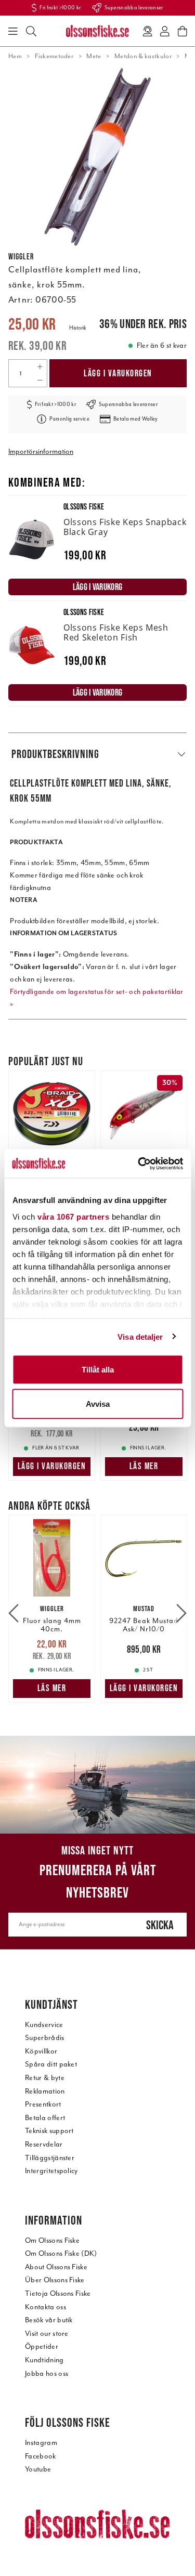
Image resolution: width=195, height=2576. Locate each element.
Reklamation (45, 2091)
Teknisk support (49, 2131)
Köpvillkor (41, 2051)
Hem (15, 56)
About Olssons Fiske (56, 2267)
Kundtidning (44, 2360)
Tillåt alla (98, 1370)
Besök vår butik (49, 2320)
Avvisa (98, 1403)
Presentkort (43, 2104)
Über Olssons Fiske (55, 2280)
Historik (78, 328)
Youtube (38, 2469)
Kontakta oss (45, 2307)
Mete (94, 56)
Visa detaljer (140, 1336)
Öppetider (42, 2346)
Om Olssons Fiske (52, 2240)
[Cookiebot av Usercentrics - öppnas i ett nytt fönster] (139, 1163)
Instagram (41, 2443)
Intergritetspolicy (51, 2171)
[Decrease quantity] (40, 380)
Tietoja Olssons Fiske (58, 2293)
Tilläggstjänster (50, 2158)
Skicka (160, 1925)
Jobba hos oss (47, 2374)
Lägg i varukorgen (118, 373)
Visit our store (47, 2333)
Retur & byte (45, 2078)
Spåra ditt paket (51, 2064)
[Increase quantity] (40, 367)
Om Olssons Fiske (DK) (61, 2253)
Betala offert (45, 2118)
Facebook (41, 2456)
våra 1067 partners (73, 1216)
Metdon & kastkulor (143, 56)
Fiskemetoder (54, 56)
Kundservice (44, 2025)
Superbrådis (45, 2038)
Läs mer (144, 1466)
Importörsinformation (41, 452)
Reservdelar (44, 2144)
